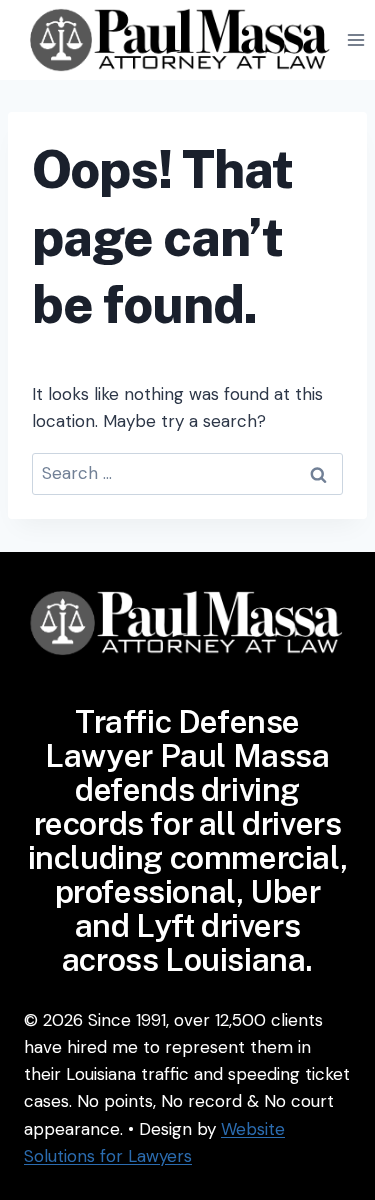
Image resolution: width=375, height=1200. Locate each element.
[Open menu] (356, 39)
